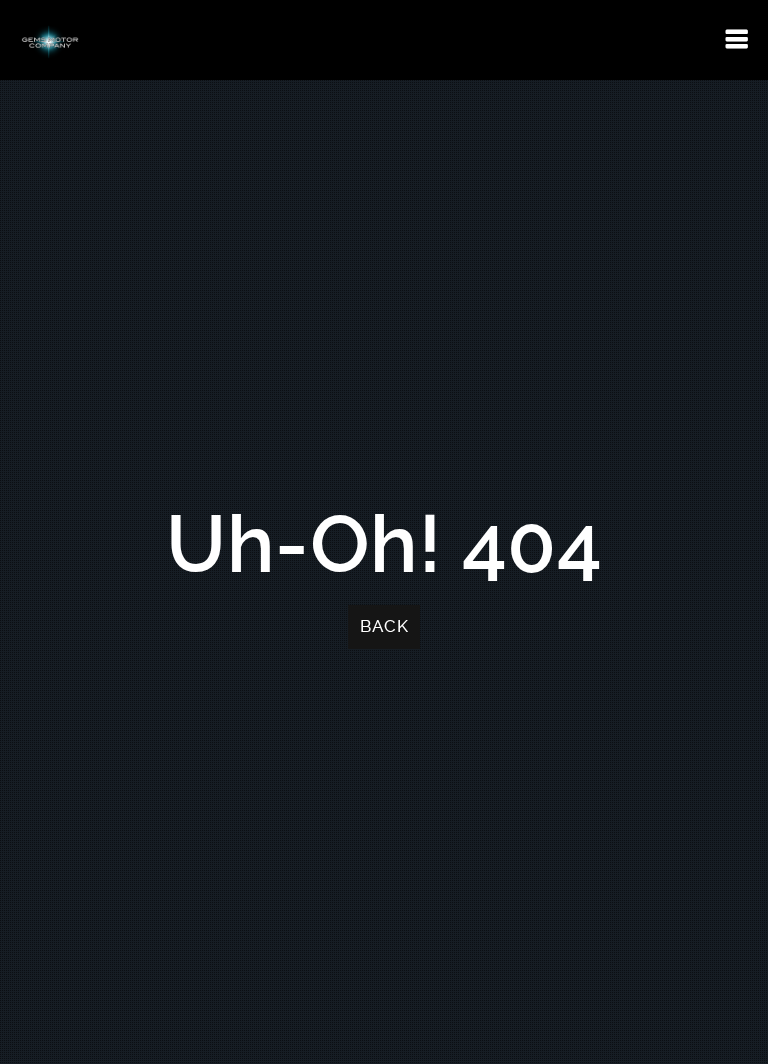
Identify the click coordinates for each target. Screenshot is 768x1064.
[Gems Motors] (50, 40)
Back (384, 626)
